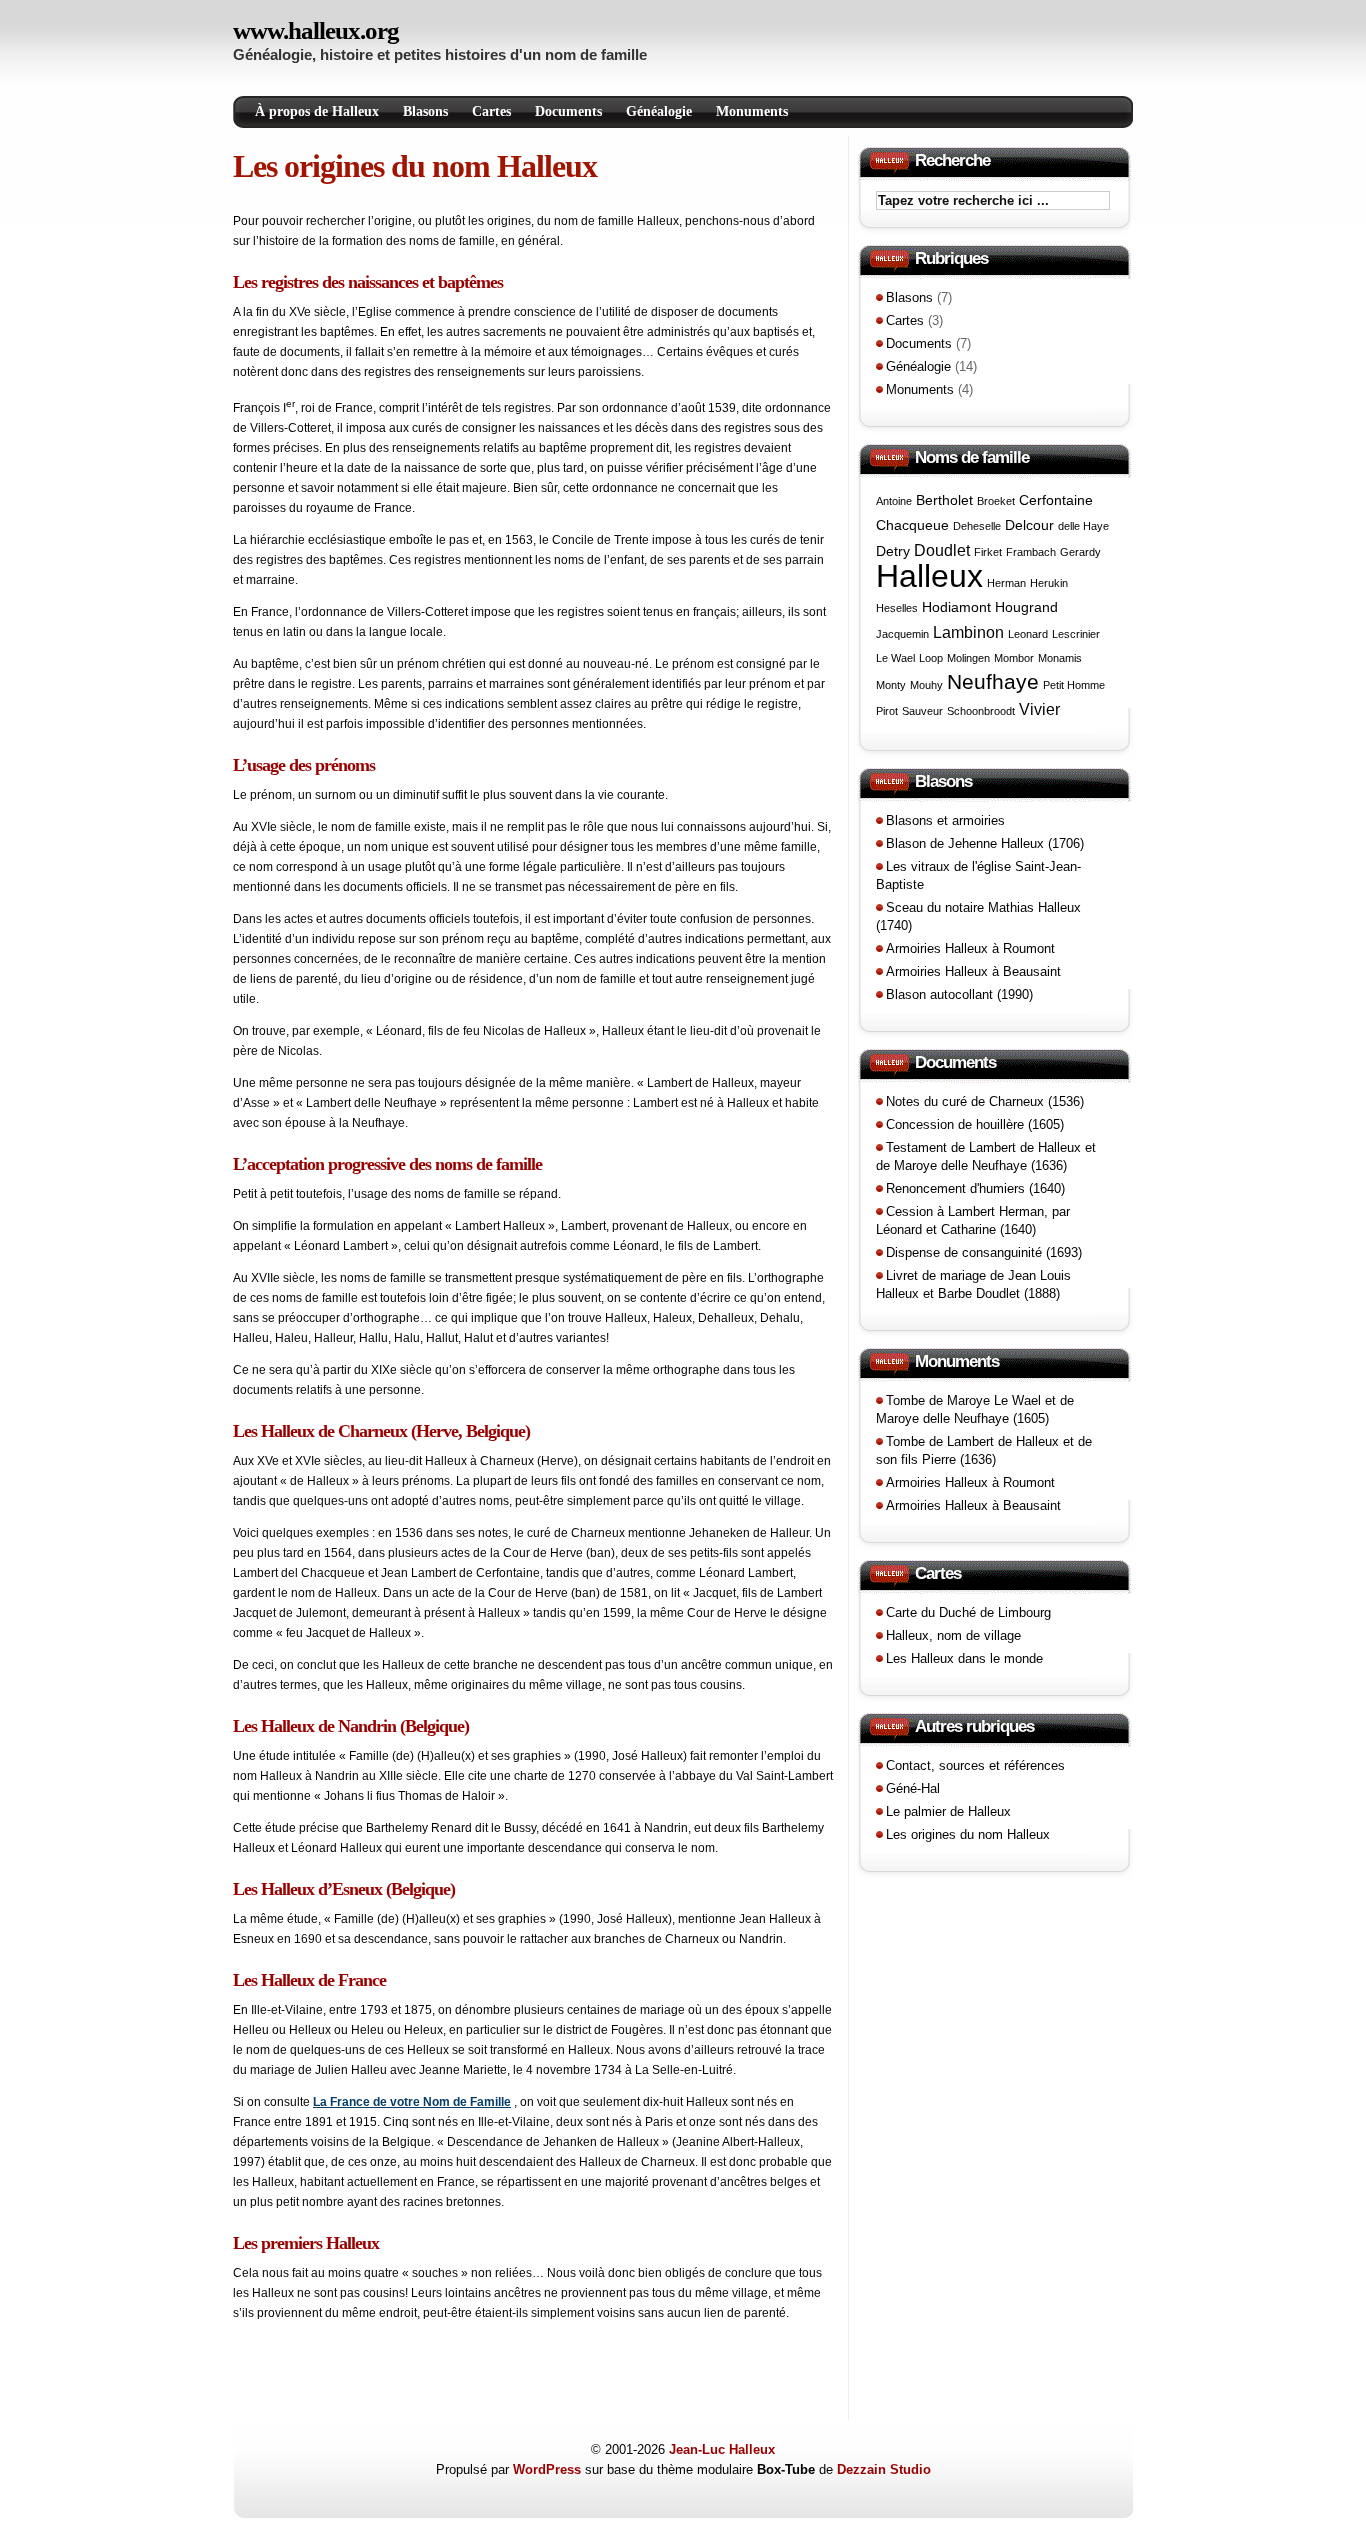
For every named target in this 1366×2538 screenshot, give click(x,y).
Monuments (752, 111)
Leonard (1028, 634)
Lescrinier (1076, 634)
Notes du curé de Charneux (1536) (985, 1101)
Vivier (1039, 709)
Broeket (996, 501)
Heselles (897, 608)
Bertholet (944, 500)
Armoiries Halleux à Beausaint (973, 971)
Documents (568, 111)
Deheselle (977, 526)
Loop (931, 658)
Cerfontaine (1056, 500)
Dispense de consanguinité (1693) (984, 1252)
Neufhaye (993, 681)
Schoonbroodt (981, 711)
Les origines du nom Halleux (415, 166)
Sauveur (922, 711)
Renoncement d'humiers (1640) (975, 1188)
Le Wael (895, 658)
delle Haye (1083, 526)
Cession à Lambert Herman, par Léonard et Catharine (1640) (973, 1220)
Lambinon (968, 632)
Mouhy (926, 685)
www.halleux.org (316, 30)
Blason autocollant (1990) (959, 994)
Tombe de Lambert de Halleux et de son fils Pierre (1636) (984, 1450)
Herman (1006, 583)
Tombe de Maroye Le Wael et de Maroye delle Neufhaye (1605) (975, 1409)
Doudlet (942, 550)
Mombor (1014, 658)
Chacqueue (912, 525)
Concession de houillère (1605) (975, 1124)
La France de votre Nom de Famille (412, 2102)
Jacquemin (902, 634)
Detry (893, 551)
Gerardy (1080, 552)
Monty (891, 685)
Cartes (491, 111)
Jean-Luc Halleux (722, 2449)
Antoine (894, 501)
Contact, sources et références (975, 1765)
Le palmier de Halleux (948, 1811)
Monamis (1060, 658)
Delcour (1029, 525)
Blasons (425, 111)
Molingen (968, 658)
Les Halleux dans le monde (964, 1658)
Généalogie (659, 111)
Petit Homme (1074, 685)
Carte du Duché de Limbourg (968, 1612)
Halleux (929, 576)
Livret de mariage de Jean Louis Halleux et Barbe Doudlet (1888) (973, 1284)
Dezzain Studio (884, 2469)
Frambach (1031, 552)
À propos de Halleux (317, 111)
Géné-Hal (913, 1788)
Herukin (1049, 583)
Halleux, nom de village (953, 1635)
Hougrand (1026, 607)
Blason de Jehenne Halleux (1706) (985, 843)
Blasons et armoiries (945, 820)
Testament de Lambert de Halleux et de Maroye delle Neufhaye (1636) (986, 1156)
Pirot (887, 711)
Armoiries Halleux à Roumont (970, 948)
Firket (988, 552)
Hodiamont (956, 607)
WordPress (547, 2469)
